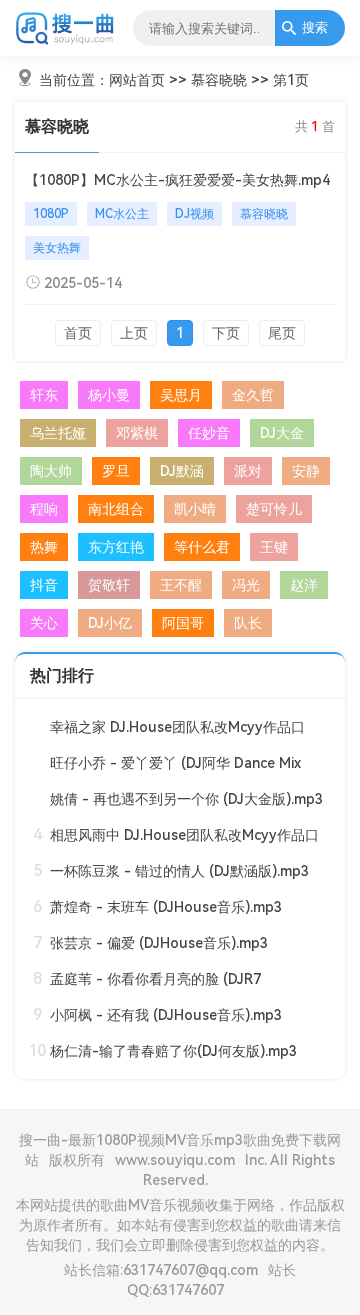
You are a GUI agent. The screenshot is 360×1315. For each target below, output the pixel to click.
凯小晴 (195, 509)
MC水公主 (122, 214)
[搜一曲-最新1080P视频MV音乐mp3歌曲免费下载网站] (65, 41)
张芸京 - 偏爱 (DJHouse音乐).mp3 (159, 943)
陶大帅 (51, 471)
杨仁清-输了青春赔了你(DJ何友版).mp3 (173, 1051)
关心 (44, 623)
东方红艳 (116, 547)
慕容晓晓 (219, 80)
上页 (134, 333)
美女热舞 (57, 248)
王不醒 (181, 585)
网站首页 (137, 80)
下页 (226, 333)
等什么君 (202, 547)
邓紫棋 (137, 433)
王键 (274, 547)
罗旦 (116, 471)
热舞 (44, 547)
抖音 (44, 585)
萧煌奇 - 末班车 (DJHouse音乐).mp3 (166, 907)
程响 (44, 509)
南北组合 (116, 509)
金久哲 (253, 395)
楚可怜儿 (274, 509)
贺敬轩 (109, 585)
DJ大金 (282, 433)
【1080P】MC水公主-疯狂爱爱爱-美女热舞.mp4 (177, 180)
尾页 (282, 333)
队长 (248, 623)
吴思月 (181, 395)
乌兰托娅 (58, 433)
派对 (248, 471)
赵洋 (304, 585)
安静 (306, 471)
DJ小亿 (110, 623)
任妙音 (209, 433)
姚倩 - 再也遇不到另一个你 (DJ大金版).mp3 (186, 799)
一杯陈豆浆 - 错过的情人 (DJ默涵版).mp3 (179, 871)
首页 (78, 333)
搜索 (315, 27)
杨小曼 (109, 395)
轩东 (44, 395)
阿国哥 (183, 623)
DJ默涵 (182, 471)
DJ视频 (194, 214)
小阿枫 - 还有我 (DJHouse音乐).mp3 (166, 1015)
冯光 (246, 585)
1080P (51, 214)
